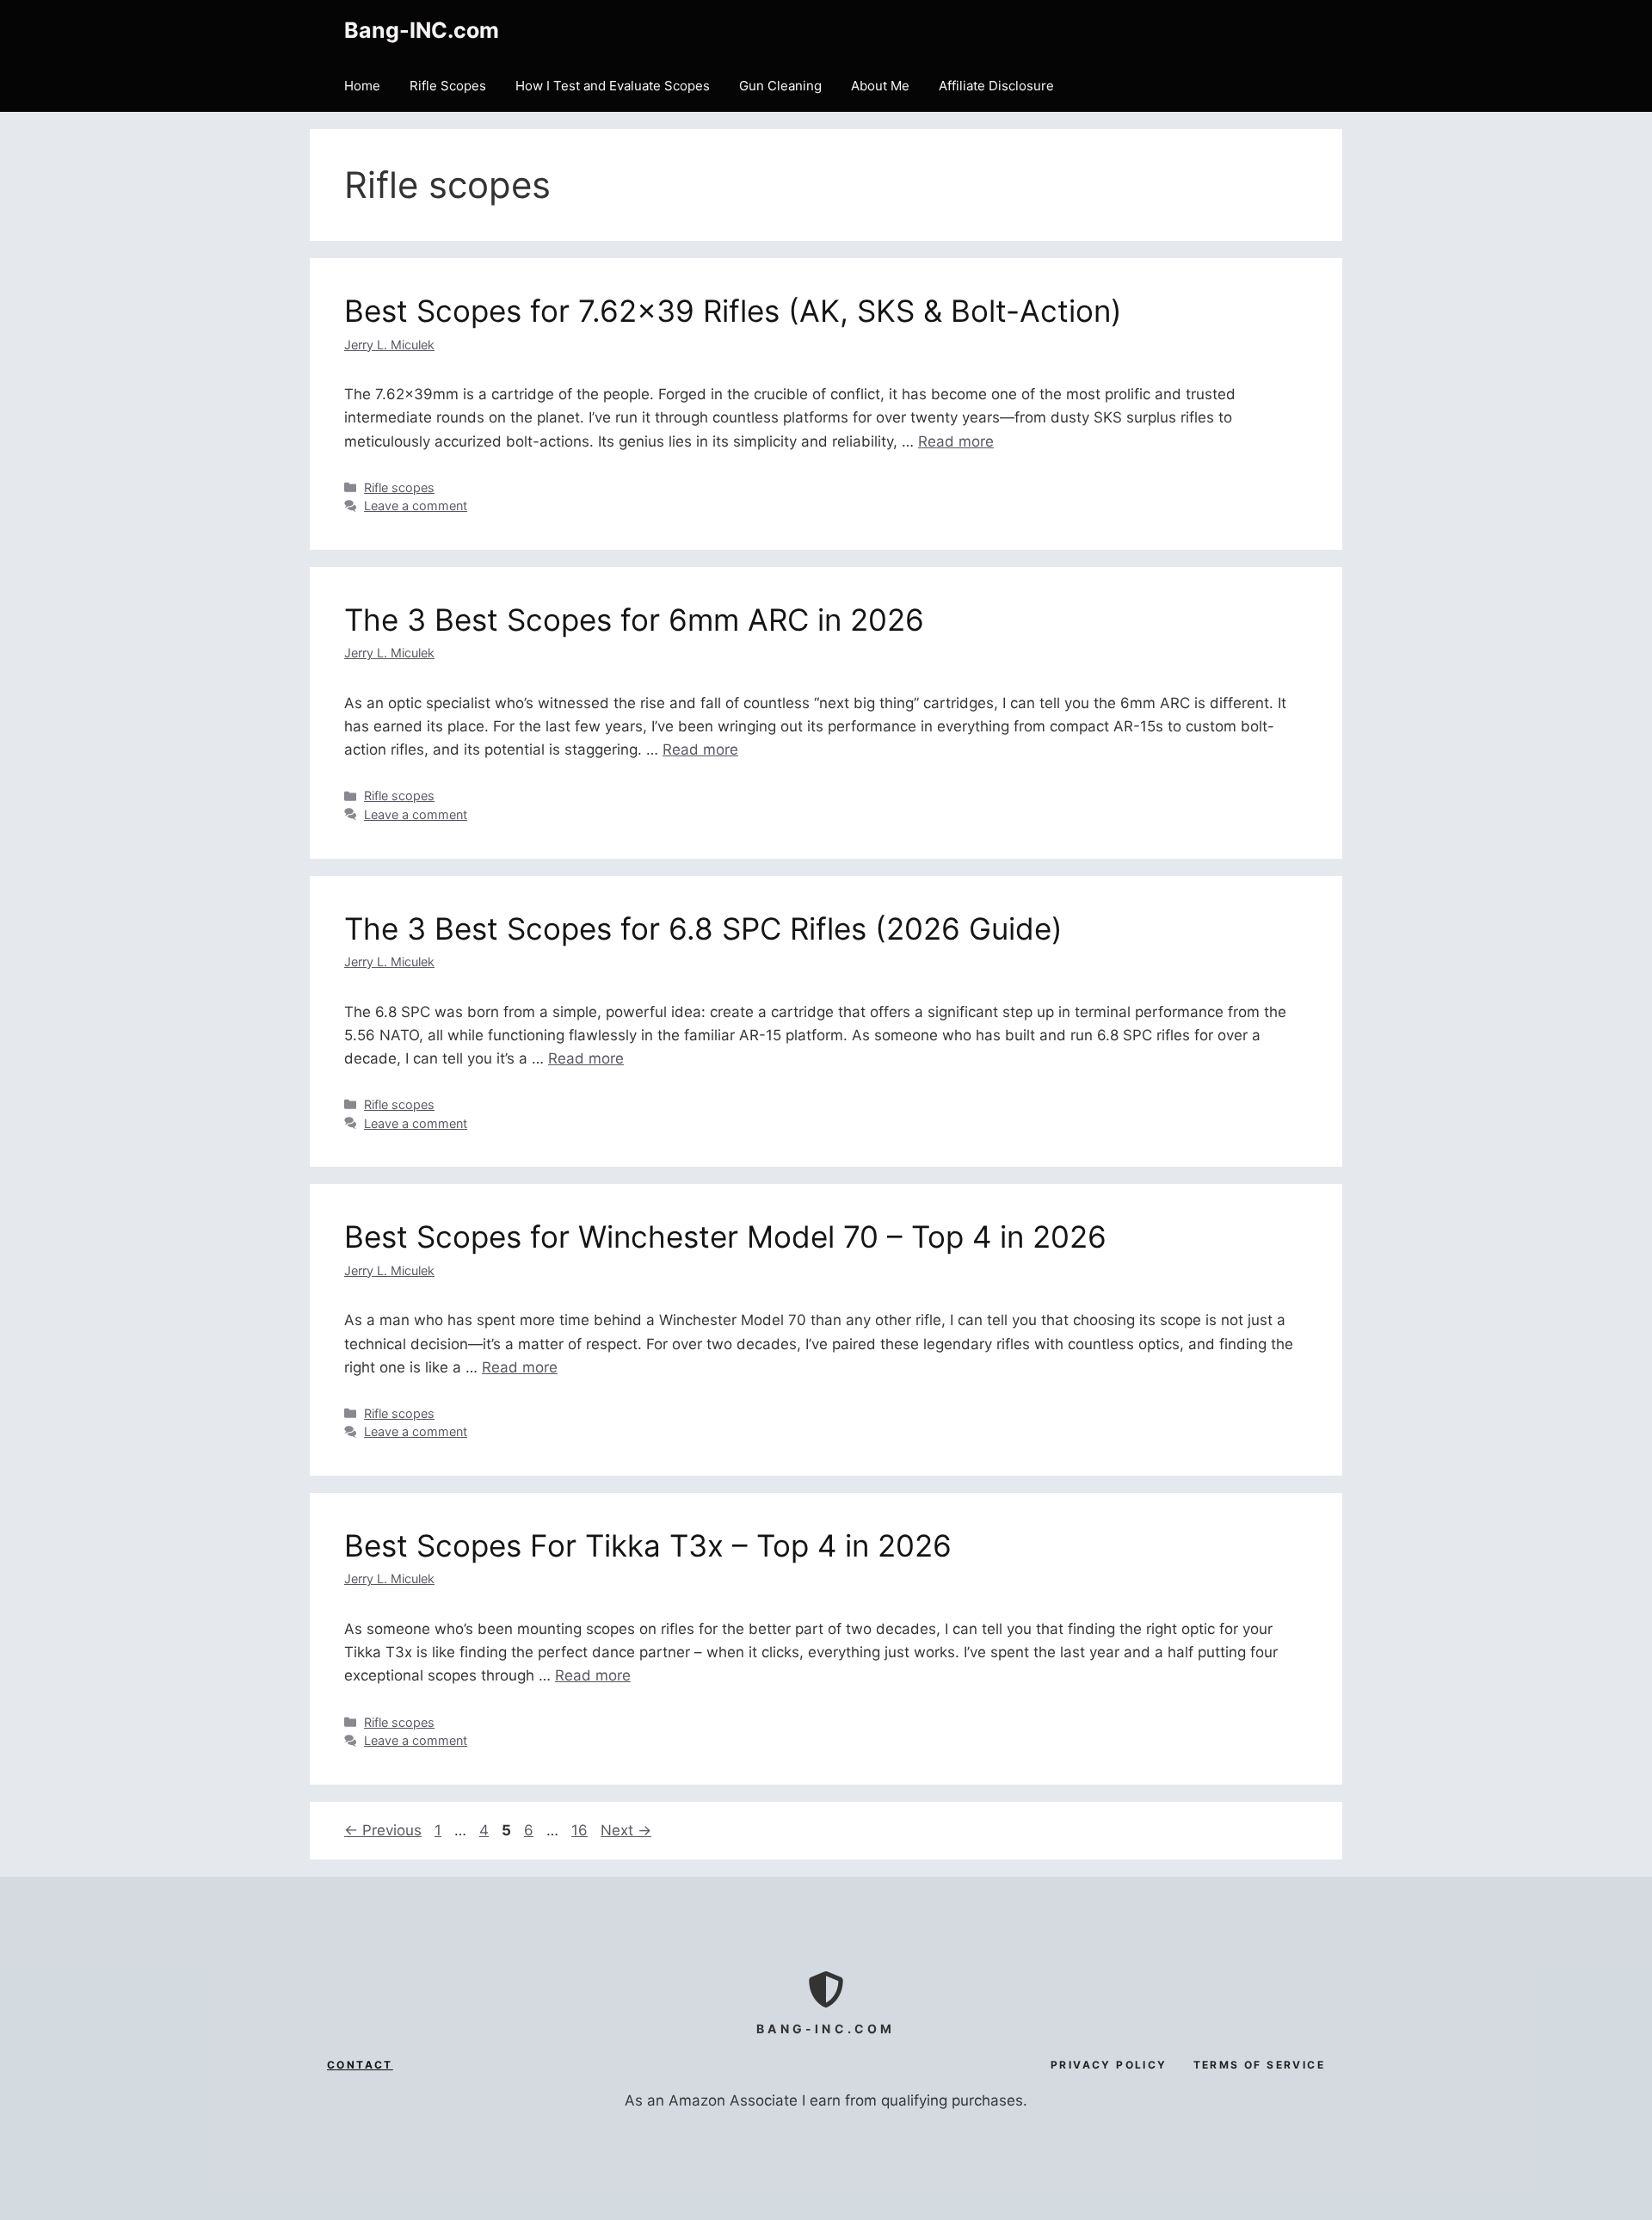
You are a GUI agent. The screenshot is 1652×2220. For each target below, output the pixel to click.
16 (581, 1830)
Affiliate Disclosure (996, 86)
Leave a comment (416, 506)
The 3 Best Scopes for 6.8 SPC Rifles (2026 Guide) (703, 928)
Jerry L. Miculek (389, 345)
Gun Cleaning (780, 86)
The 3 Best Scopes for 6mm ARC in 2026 (634, 620)
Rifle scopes (399, 487)
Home (362, 86)
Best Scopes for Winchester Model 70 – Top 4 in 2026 (725, 1236)
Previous (383, 1830)
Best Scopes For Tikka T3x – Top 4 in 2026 (648, 1545)
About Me (880, 86)
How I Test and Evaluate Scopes (613, 86)
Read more (956, 441)
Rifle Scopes (448, 86)
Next (626, 1830)
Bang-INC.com (422, 30)
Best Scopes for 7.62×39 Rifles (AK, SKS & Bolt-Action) (733, 311)
